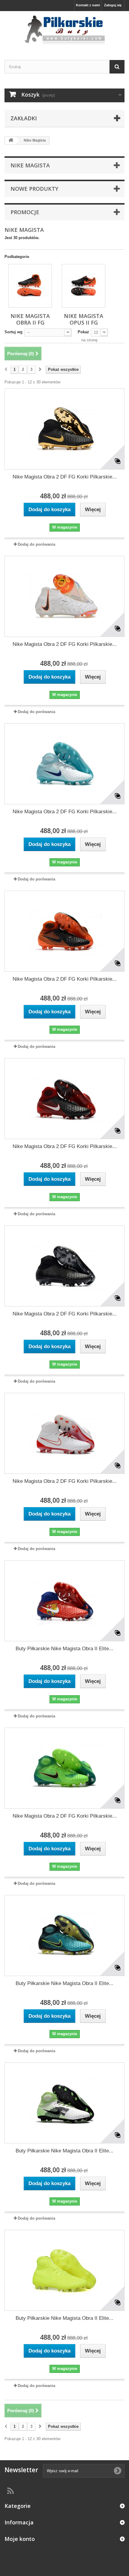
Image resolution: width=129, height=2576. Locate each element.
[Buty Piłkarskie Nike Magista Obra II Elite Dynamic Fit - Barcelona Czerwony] (64, 1601)
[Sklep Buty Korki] (64, 30)
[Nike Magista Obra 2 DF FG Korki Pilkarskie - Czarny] (64, 1266)
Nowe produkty (34, 189)
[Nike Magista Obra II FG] (30, 286)
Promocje (25, 212)
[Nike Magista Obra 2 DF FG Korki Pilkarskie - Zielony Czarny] (64, 1768)
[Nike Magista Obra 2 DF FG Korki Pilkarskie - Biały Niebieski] (64, 764)
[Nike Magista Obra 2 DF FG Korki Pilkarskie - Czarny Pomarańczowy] (64, 931)
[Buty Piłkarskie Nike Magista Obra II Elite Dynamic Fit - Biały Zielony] (64, 2103)
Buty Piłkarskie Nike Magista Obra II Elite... (64, 1649)
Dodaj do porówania (36, 544)
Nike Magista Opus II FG (84, 319)
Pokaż (83, 332)
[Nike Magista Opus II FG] (84, 286)
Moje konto (20, 2539)
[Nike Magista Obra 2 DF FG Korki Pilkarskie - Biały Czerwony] (64, 596)
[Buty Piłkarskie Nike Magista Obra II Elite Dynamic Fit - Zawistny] (64, 2270)
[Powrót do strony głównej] (11, 141)
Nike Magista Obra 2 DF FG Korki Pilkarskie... (65, 477)
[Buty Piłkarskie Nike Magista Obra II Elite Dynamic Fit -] (64, 1936)
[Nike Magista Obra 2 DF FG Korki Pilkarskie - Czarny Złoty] (64, 429)
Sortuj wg (13, 332)
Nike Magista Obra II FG (30, 319)
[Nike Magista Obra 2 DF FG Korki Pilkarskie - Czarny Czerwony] (64, 1099)
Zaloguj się (113, 5)
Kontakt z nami (88, 5)
